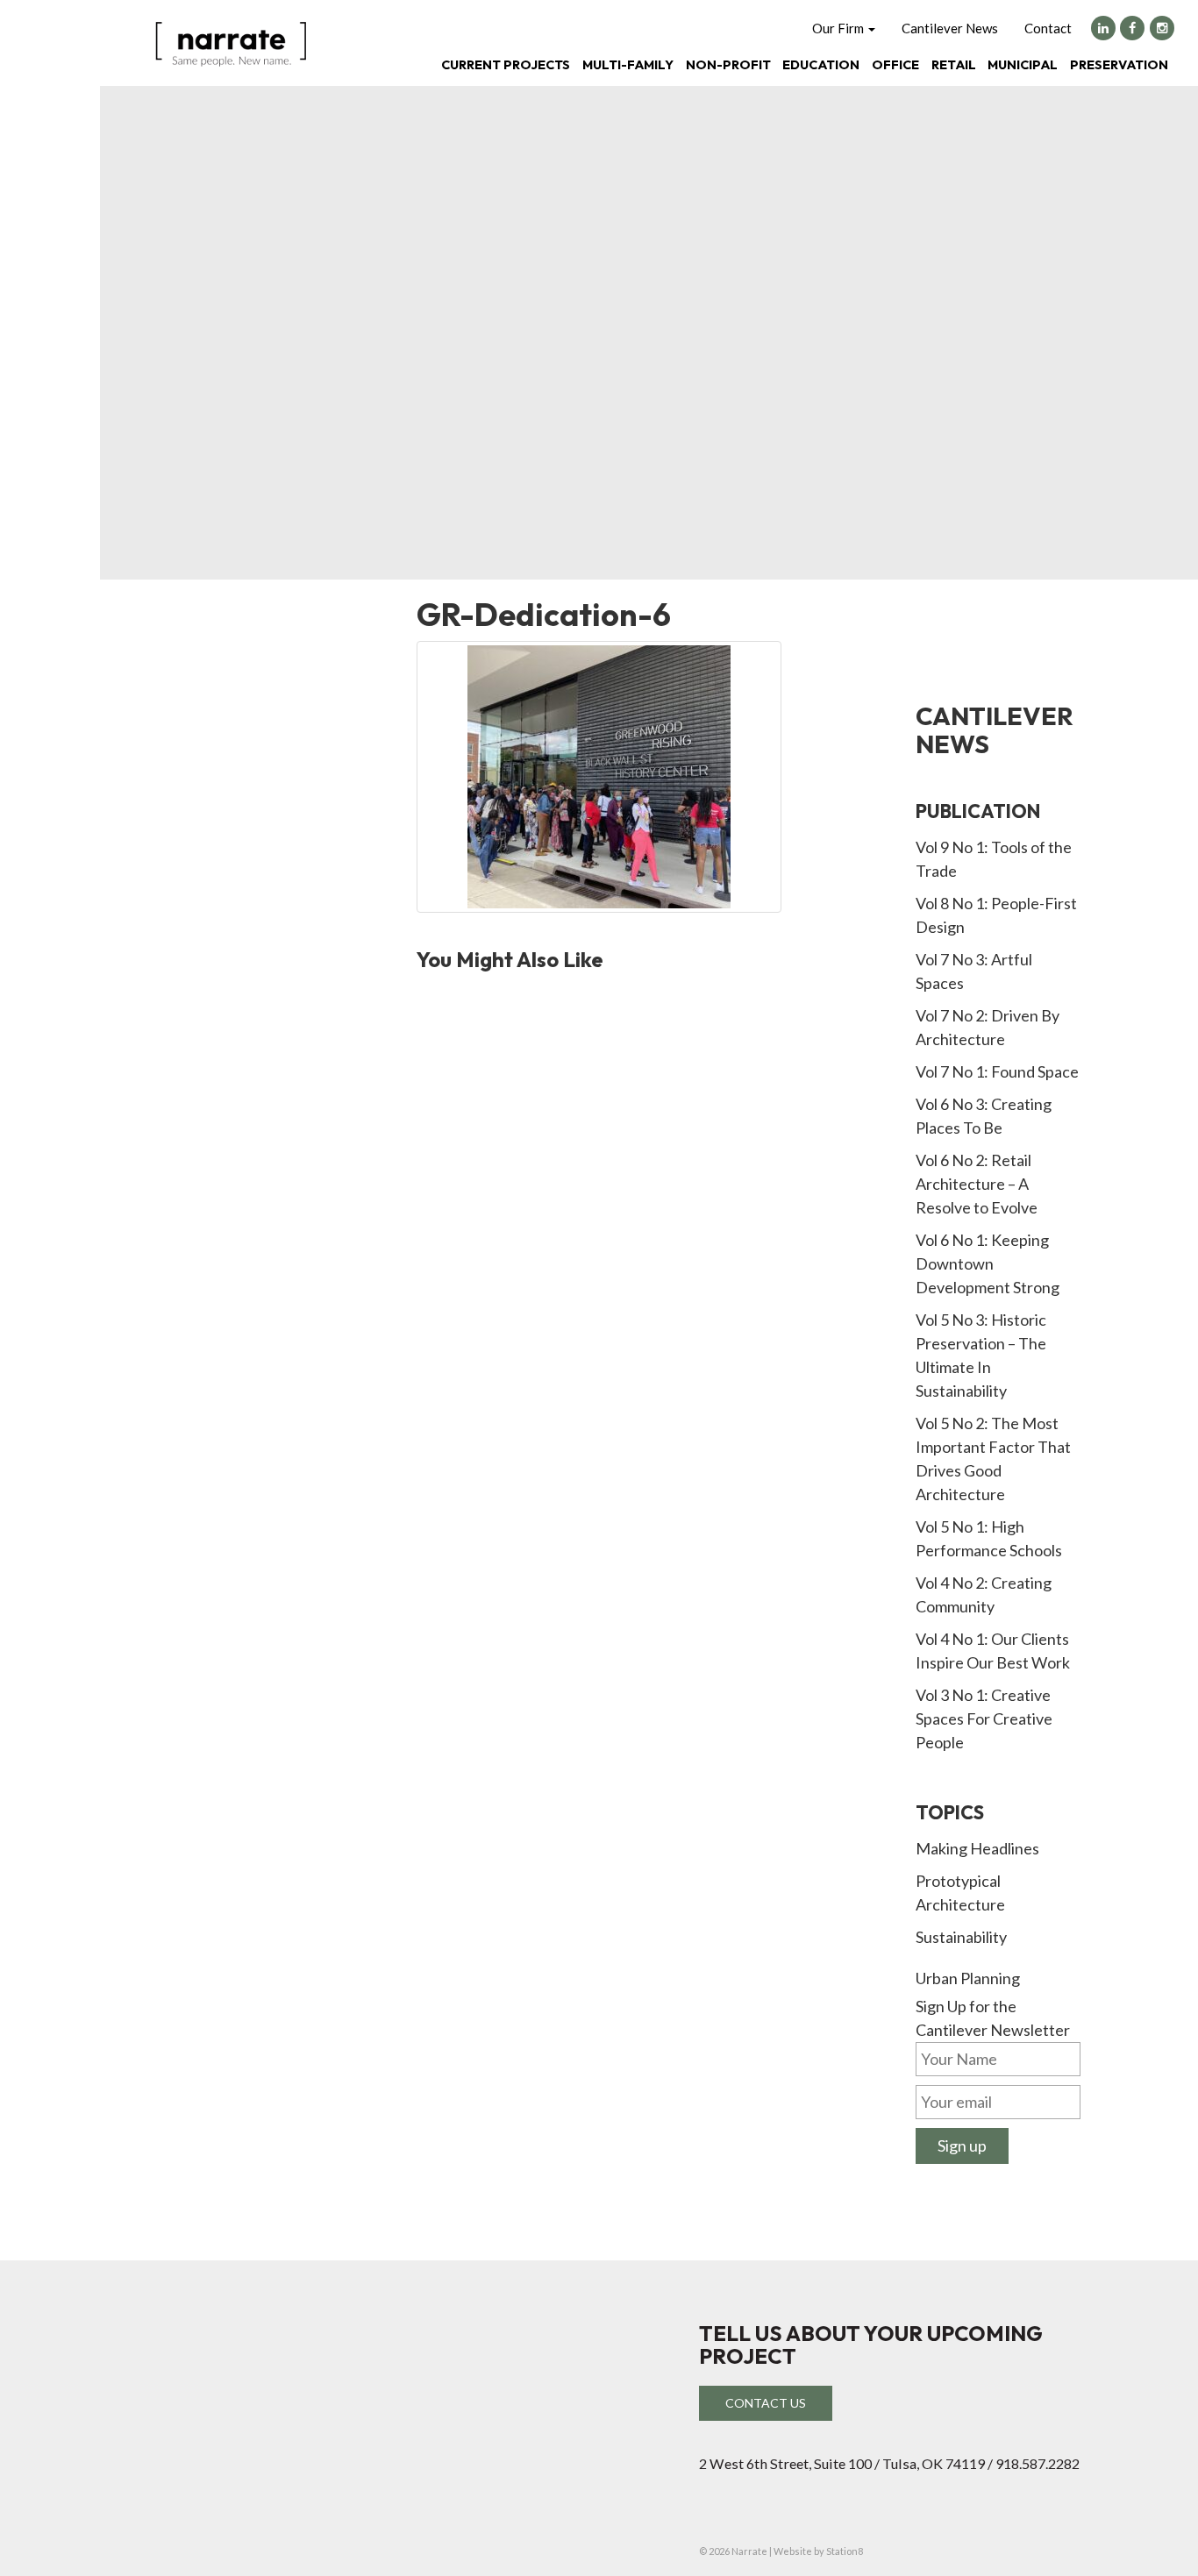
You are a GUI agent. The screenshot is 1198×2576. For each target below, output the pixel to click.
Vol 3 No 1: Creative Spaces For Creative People (984, 1719)
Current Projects (506, 64)
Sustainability (961, 1937)
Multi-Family (628, 64)
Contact (1048, 28)
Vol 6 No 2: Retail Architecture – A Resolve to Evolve (977, 1184)
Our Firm (839, 28)
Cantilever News (950, 28)
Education (821, 64)
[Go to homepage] (231, 42)
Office (895, 64)
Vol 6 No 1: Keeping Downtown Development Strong (988, 1263)
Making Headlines (977, 1848)
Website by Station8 (818, 2551)
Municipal (1023, 64)
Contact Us (766, 2403)
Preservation (1119, 64)
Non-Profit (728, 64)
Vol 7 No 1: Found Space (997, 1071)
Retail (954, 64)
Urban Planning (968, 1978)
